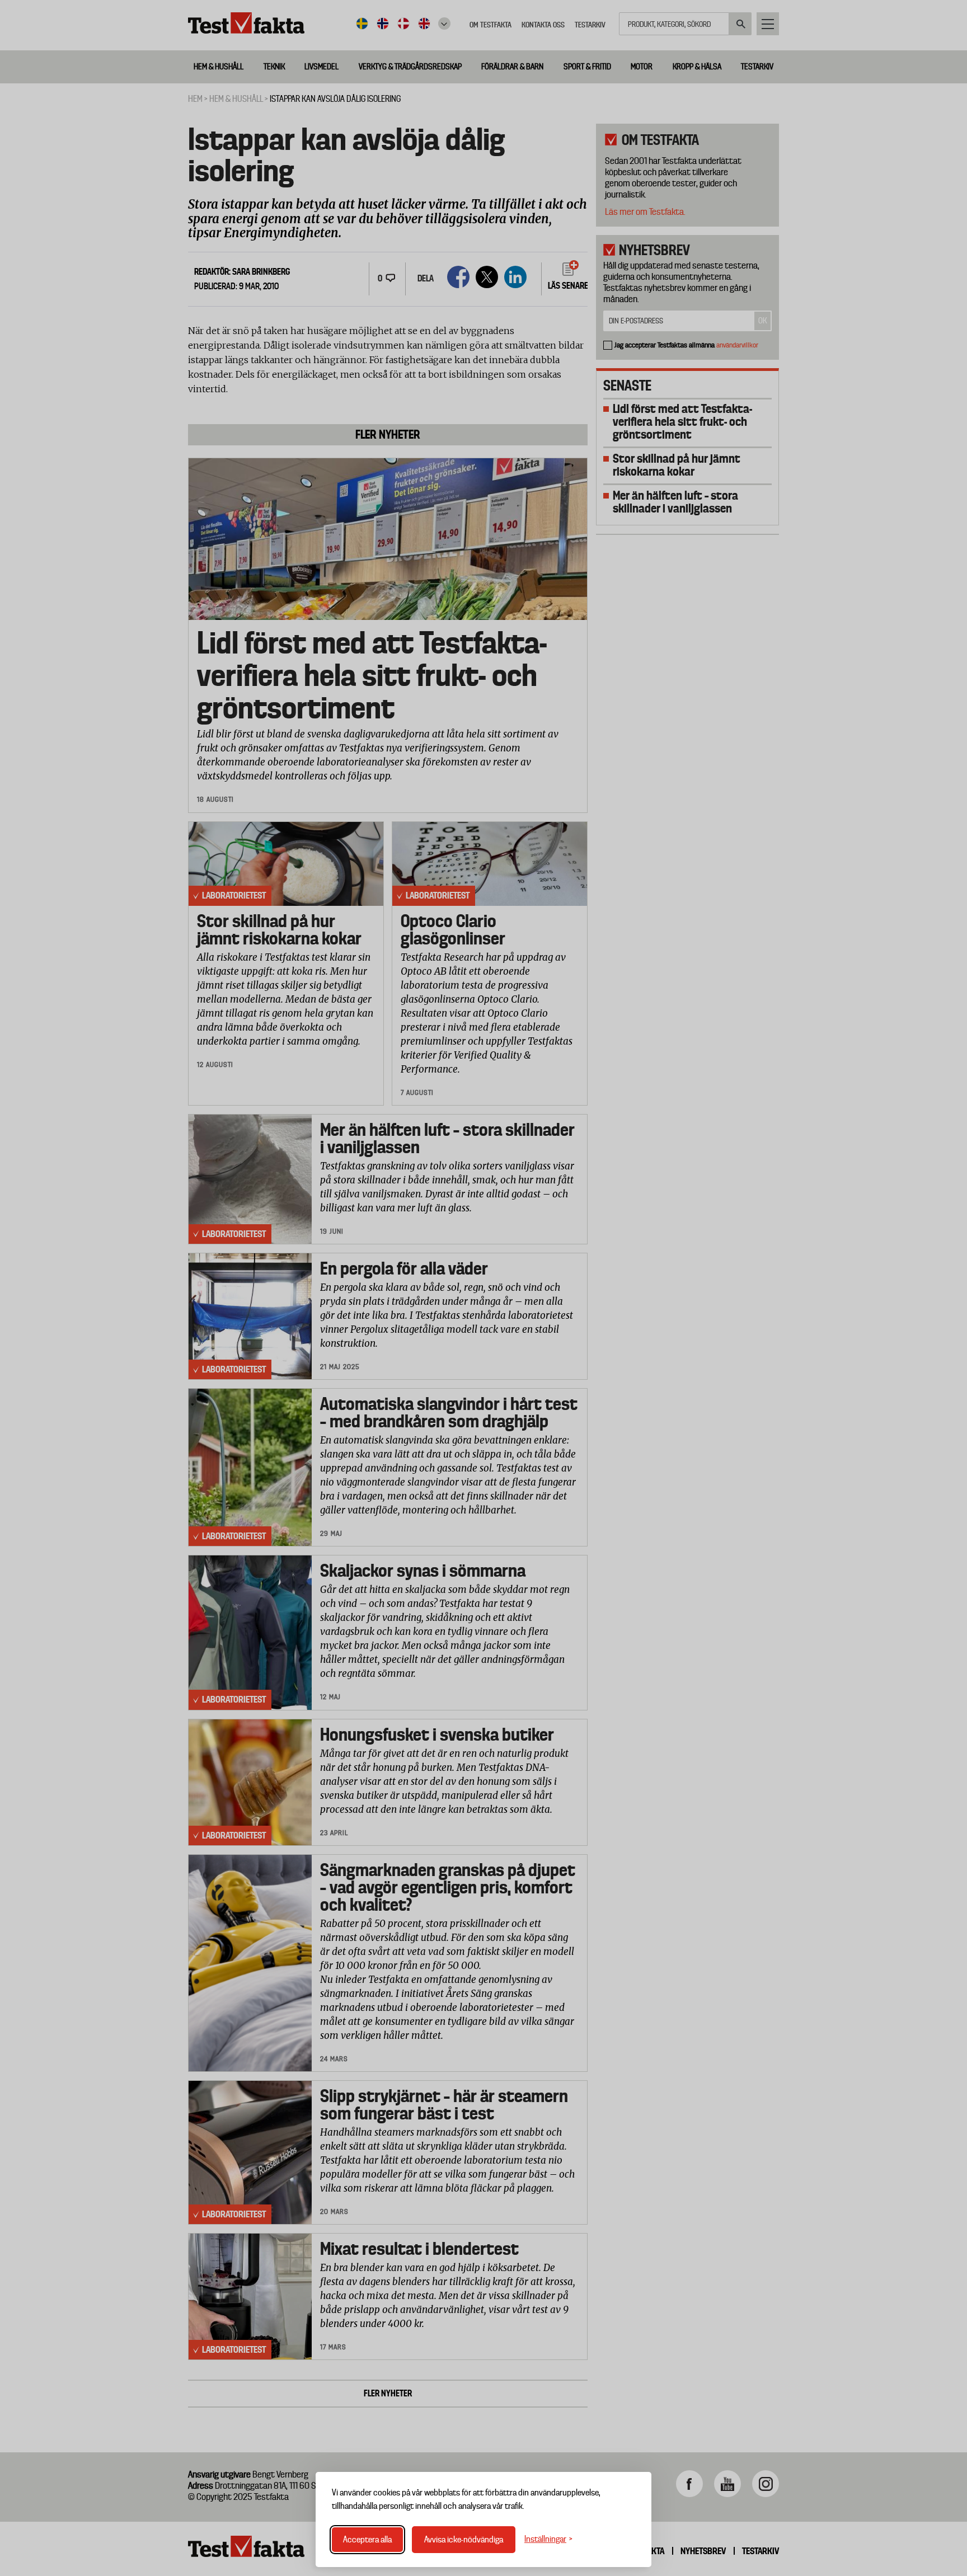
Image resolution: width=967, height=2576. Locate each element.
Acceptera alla (367, 2540)
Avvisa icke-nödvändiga (464, 2540)
